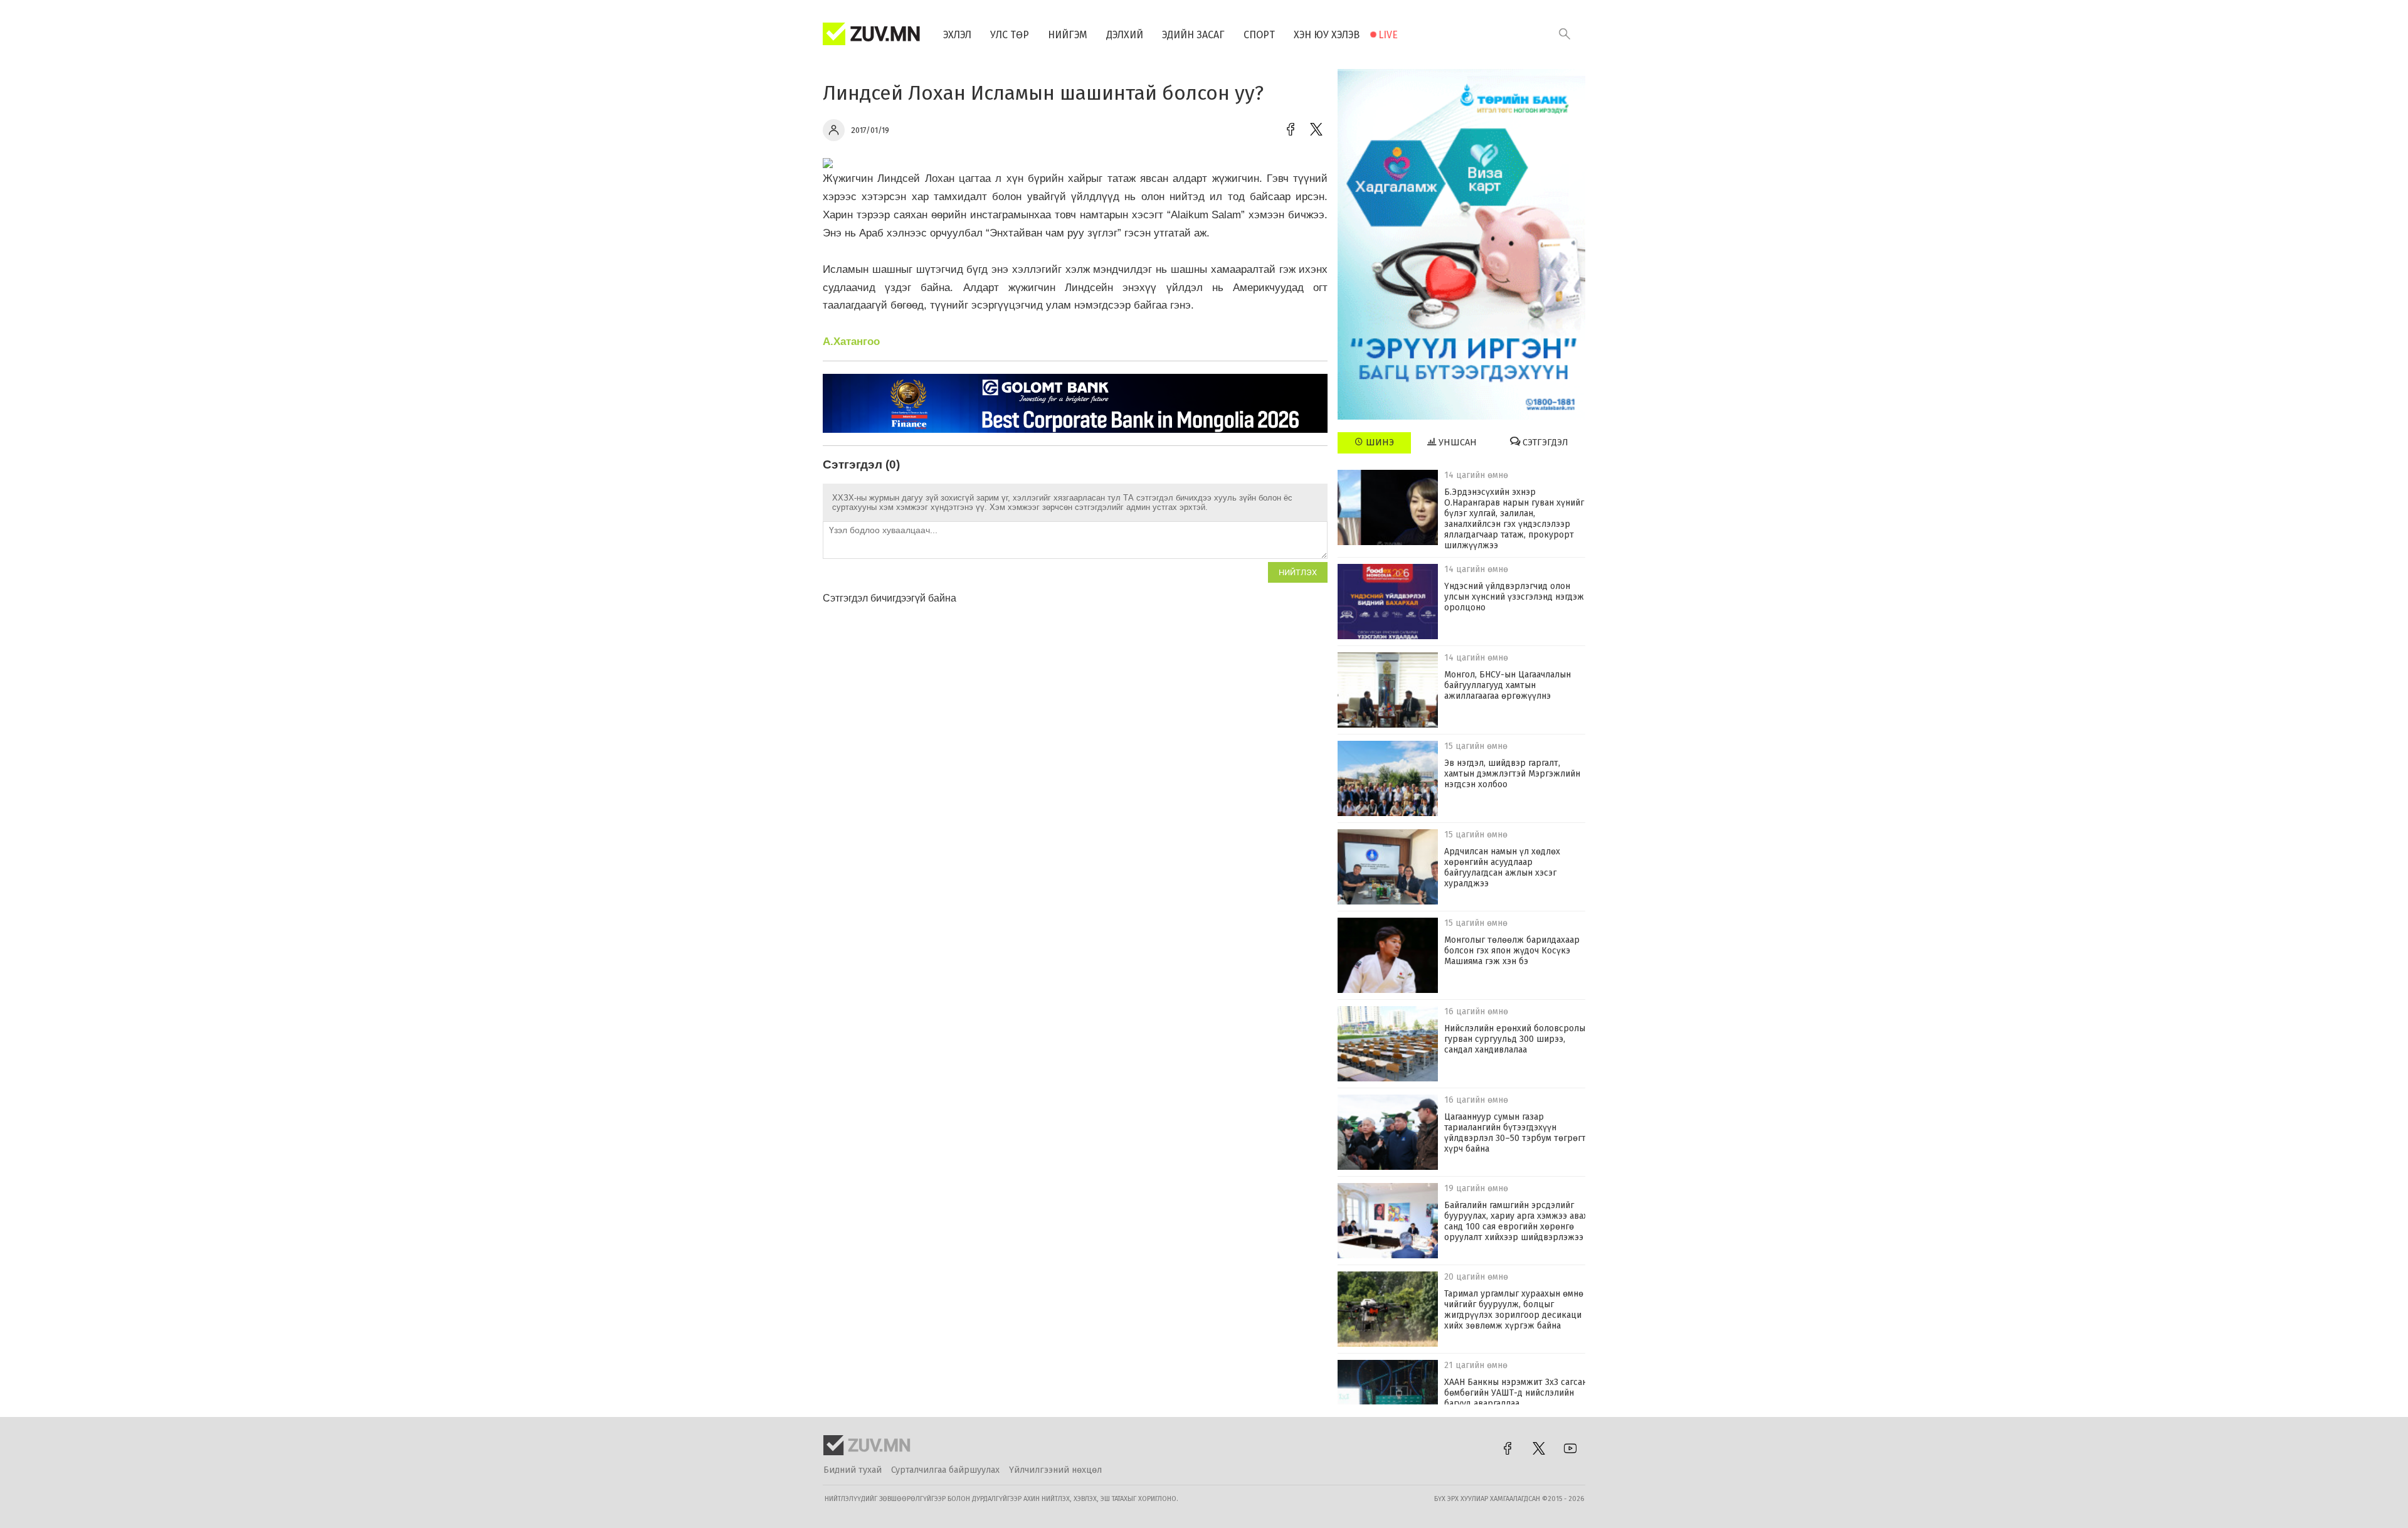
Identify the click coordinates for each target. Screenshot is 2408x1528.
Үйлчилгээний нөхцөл (1055, 1470)
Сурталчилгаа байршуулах (945, 1470)
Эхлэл (957, 35)
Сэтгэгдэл (1544, 443)
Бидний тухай (853, 1470)
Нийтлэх (1298, 572)
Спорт (1259, 35)
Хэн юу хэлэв (1327, 35)
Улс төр (1010, 35)
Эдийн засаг (1193, 35)
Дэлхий (1125, 35)
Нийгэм (1068, 35)
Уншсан (1456, 443)
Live (1388, 35)
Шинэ (1379, 443)
